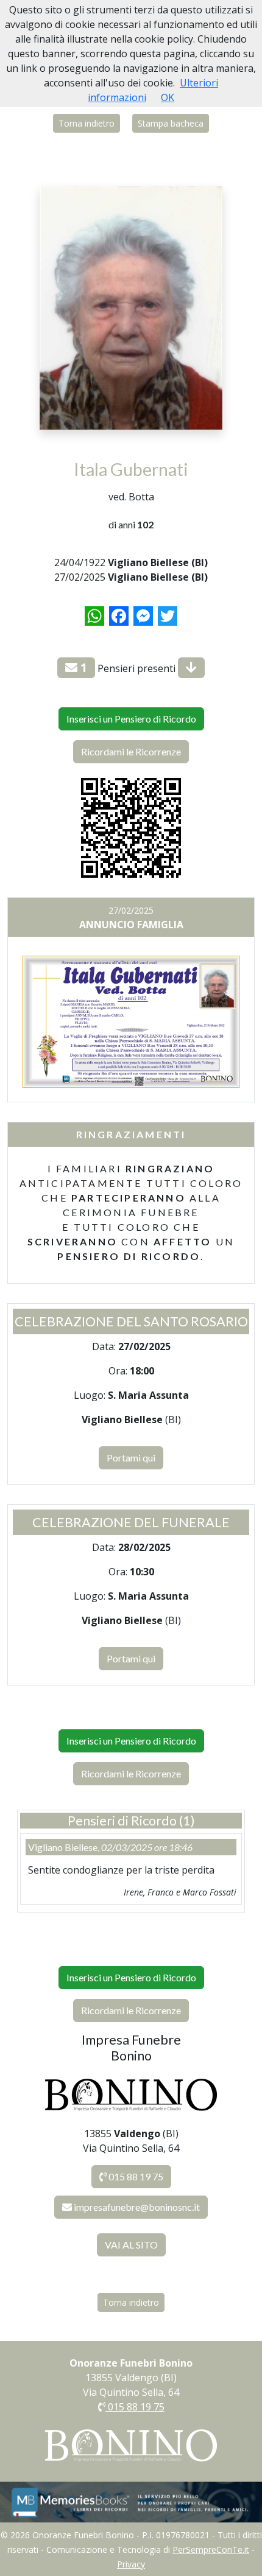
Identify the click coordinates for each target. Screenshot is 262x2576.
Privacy (131, 2564)
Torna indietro (87, 123)
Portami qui (131, 1458)
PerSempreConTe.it (211, 2550)
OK (168, 97)
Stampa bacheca (171, 123)
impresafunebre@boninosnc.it (137, 2207)
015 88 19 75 (135, 2176)
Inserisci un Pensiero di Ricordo (131, 719)
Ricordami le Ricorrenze (131, 751)
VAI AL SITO (131, 2245)
